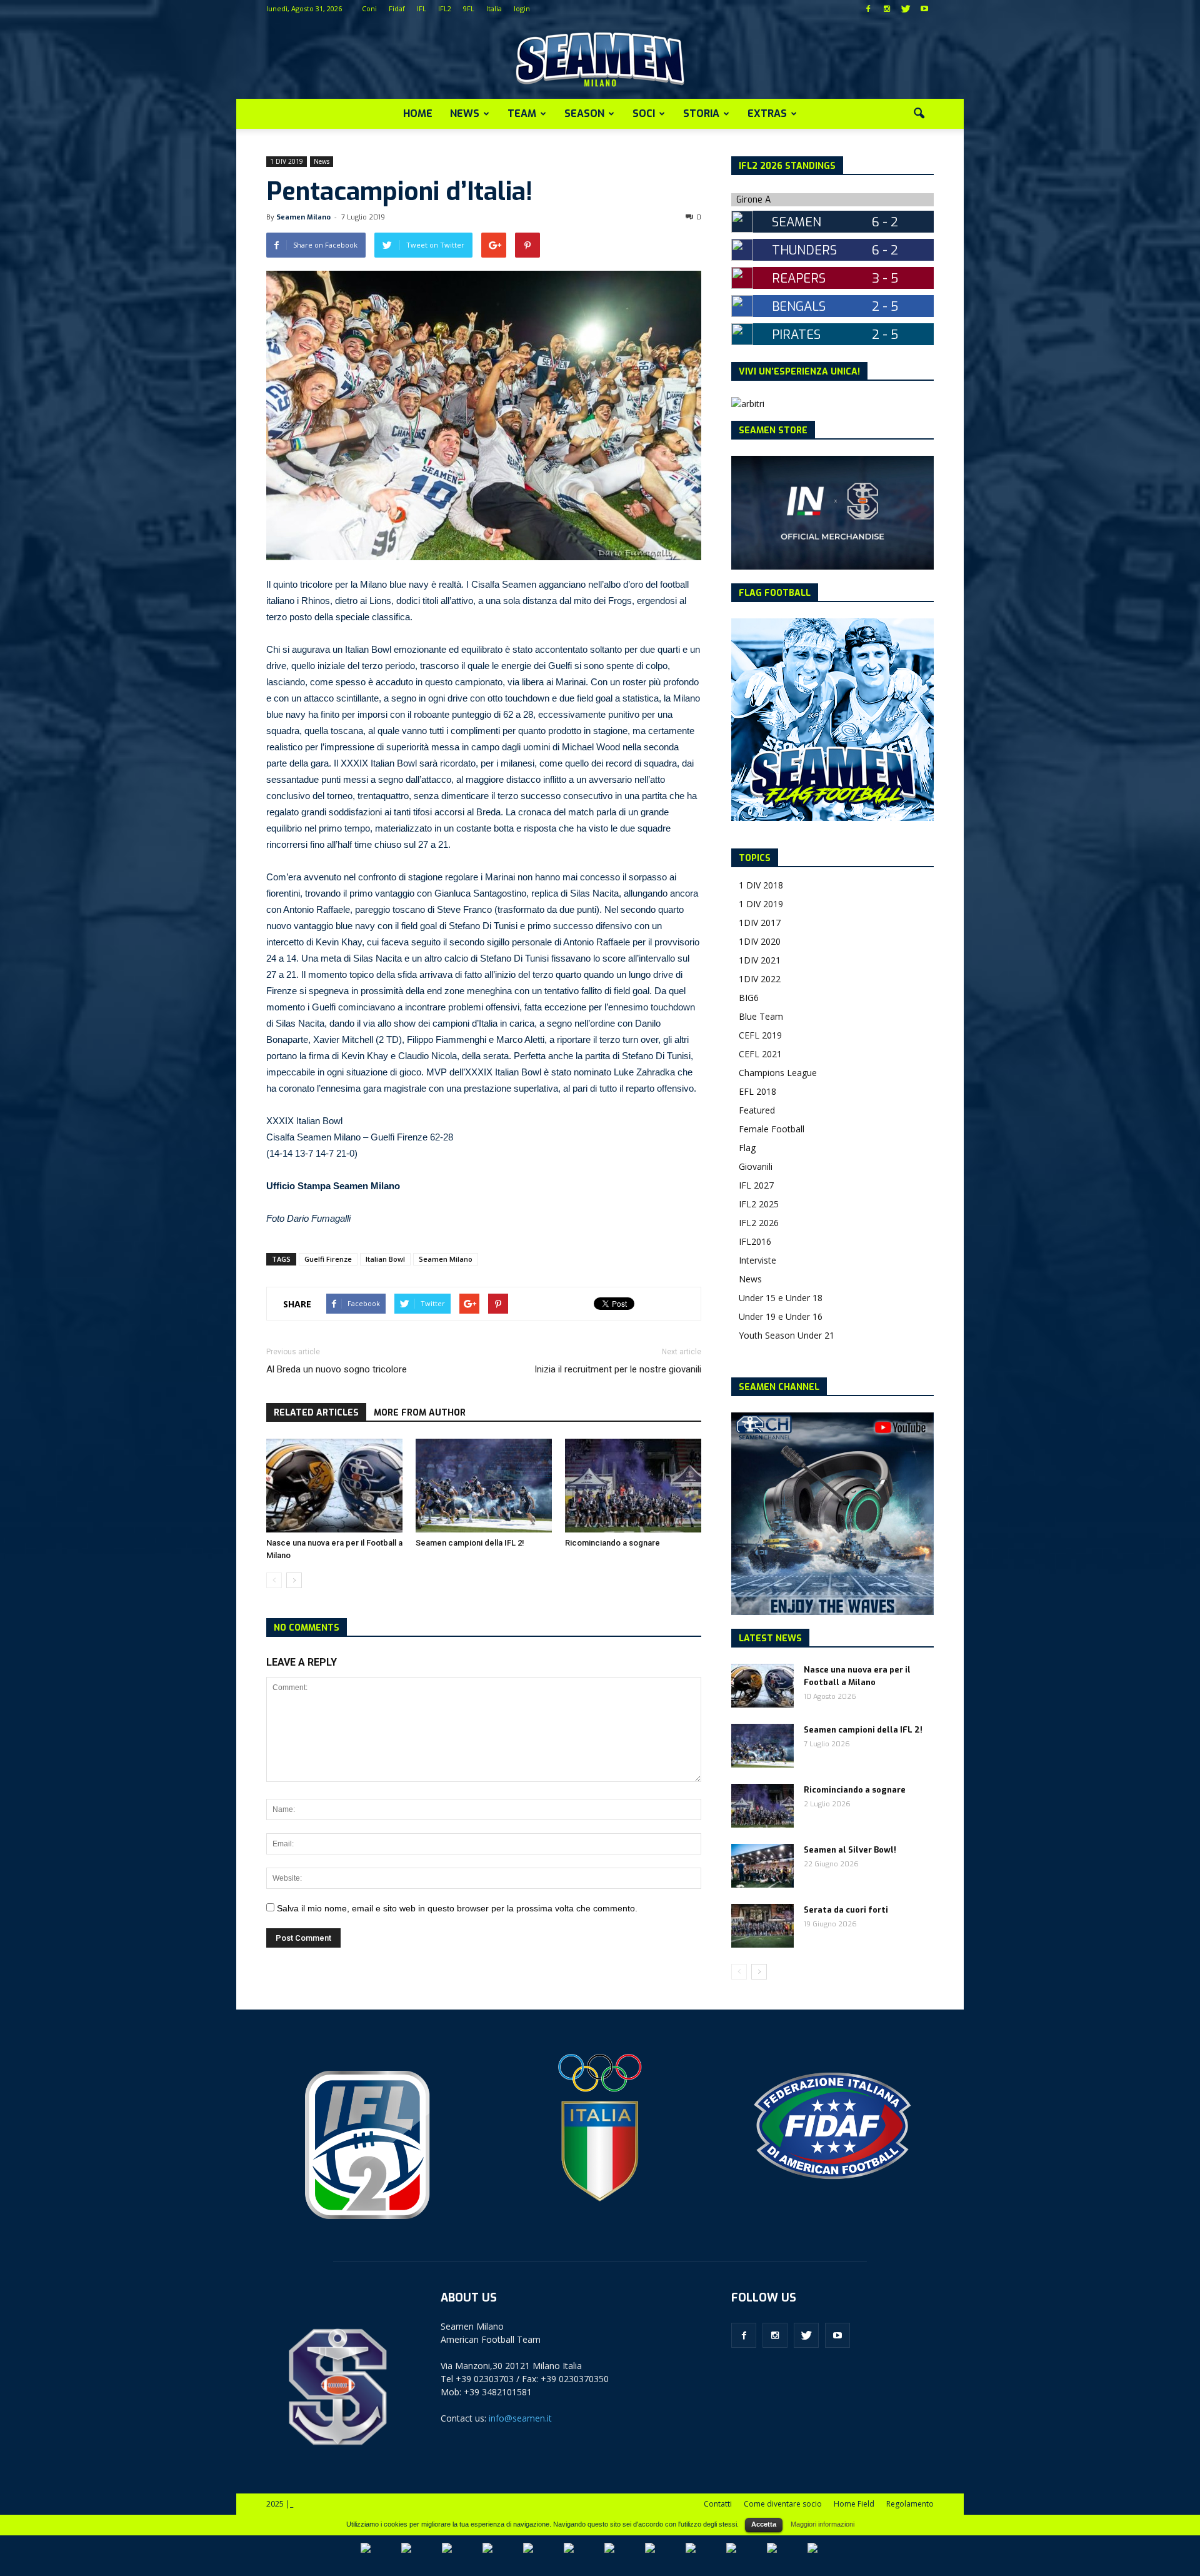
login (522, 8)
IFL (422, 8)
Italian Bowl (385, 1259)
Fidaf (397, 8)
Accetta (764, 2524)
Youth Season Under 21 (787, 1335)
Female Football (772, 1129)
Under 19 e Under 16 (781, 1316)
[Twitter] (906, 9)
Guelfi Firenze (328, 1259)
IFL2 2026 (759, 1223)
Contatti (718, 2504)
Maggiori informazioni (822, 2524)
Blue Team (761, 1016)
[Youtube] (924, 9)
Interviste (757, 1260)
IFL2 (445, 8)
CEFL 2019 (760, 1035)
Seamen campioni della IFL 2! (470, 1543)
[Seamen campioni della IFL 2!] (484, 1486)
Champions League (778, 1073)
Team (522, 113)
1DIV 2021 (760, 960)
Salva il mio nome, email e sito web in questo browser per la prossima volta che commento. (457, 1908)
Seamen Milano (303, 217)
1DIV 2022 (760, 979)
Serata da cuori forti (846, 1910)
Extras (767, 113)
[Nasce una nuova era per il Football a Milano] (334, 1486)
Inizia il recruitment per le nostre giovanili (618, 1369)
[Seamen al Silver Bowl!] (762, 1866)
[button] (919, 114)
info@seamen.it (520, 2418)
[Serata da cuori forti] (762, 1926)
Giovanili (756, 1166)
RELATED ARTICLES (316, 1413)
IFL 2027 (756, 1185)
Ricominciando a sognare (612, 1543)
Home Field (854, 2504)
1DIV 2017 (760, 923)
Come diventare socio (783, 2504)
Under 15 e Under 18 (781, 1298)
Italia (494, 8)
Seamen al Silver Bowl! (850, 1850)
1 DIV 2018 (761, 885)
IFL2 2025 (759, 1204)
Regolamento (910, 2504)
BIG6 (749, 998)
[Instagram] (887, 9)
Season (584, 113)
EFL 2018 (757, 1091)
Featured (757, 1110)
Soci (644, 113)
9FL (469, 8)
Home (418, 113)
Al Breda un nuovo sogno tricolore (337, 1369)
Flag (747, 1148)
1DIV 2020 (760, 941)
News (465, 113)
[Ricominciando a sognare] (633, 1486)
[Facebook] (868, 9)
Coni (369, 8)
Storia (701, 113)
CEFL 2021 (760, 1054)
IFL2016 (755, 1241)
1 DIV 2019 (287, 161)
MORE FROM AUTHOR (420, 1413)
